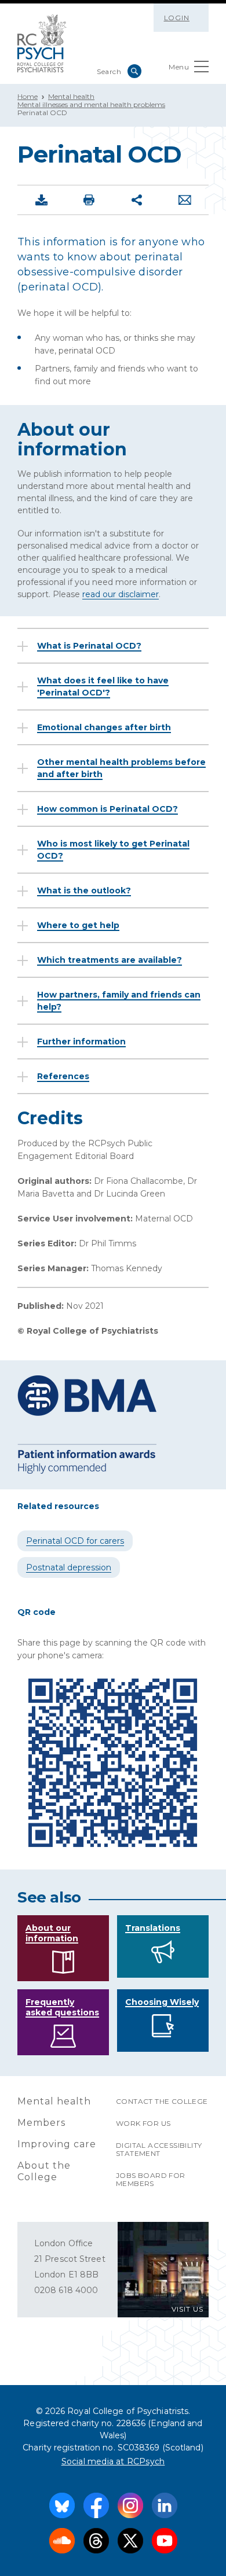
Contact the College (162, 2101)
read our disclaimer (121, 594)
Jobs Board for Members (151, 2179)
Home (28, 96)
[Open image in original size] (42, 43)
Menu (179, 67)
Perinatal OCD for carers (75, 1541)
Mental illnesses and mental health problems (91, 104)
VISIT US (187, 2309)
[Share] (137, 200)
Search (134, 71)
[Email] (185, 200)
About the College (44, 2171)
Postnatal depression (69, 1567)
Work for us (143, 2123)
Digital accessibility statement (159, 2149)
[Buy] (41, 200)
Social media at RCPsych (113, 2461)
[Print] (90, 200)
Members (41, 2123)
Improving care (57, 2144)
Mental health (71, 96)
